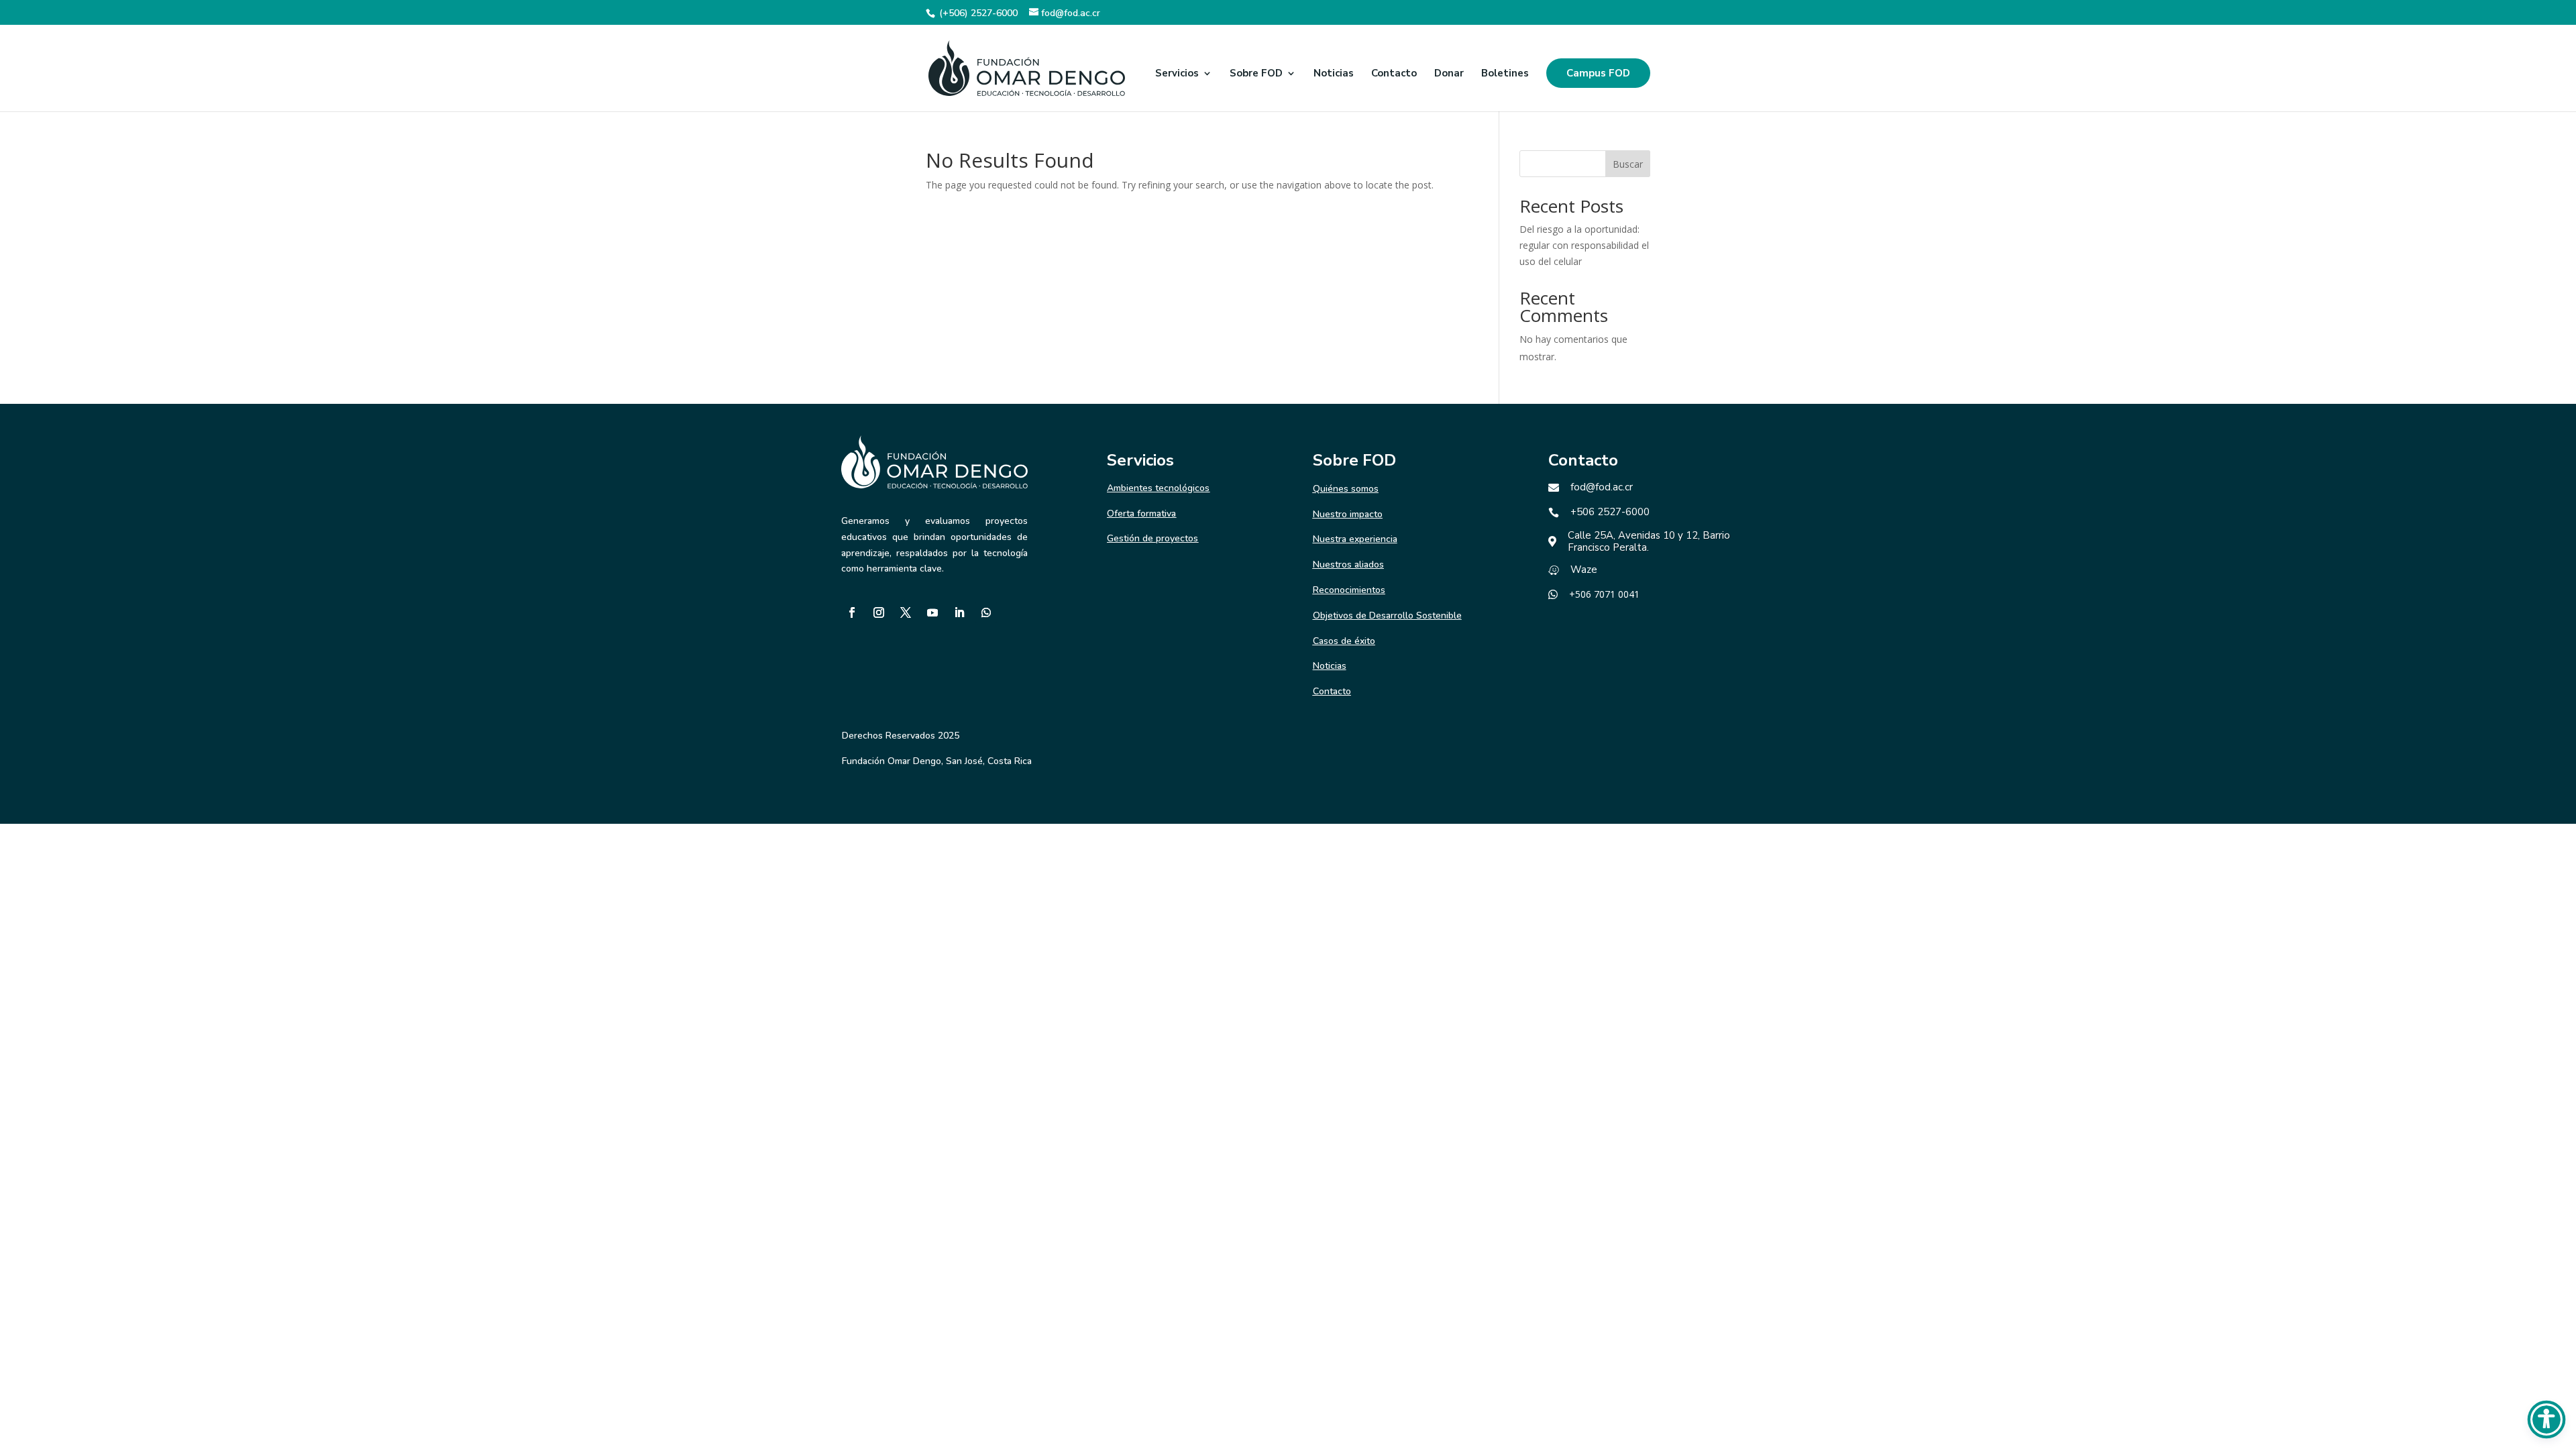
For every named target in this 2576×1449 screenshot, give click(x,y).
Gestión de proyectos (1152, 538)
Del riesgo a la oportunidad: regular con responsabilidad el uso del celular (1584, 245)
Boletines (1505, 74)
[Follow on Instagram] (879, 612)
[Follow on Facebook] (852, 612)
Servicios (1177, 74)
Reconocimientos (1349, 590)
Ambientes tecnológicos (1158, 488)
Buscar (1628, 164)
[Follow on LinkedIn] (959, 612)
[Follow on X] (906, 612)
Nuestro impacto (1348, 514)
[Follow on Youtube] (932, 612)
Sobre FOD (1256, 74)
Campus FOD (1598, 73)
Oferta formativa (1141, 514)
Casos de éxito (1344, 641)
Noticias (1334, 74)
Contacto (1394, 74)
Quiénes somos (1346, 489)
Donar (1449, 74)
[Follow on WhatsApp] (986, 612)
